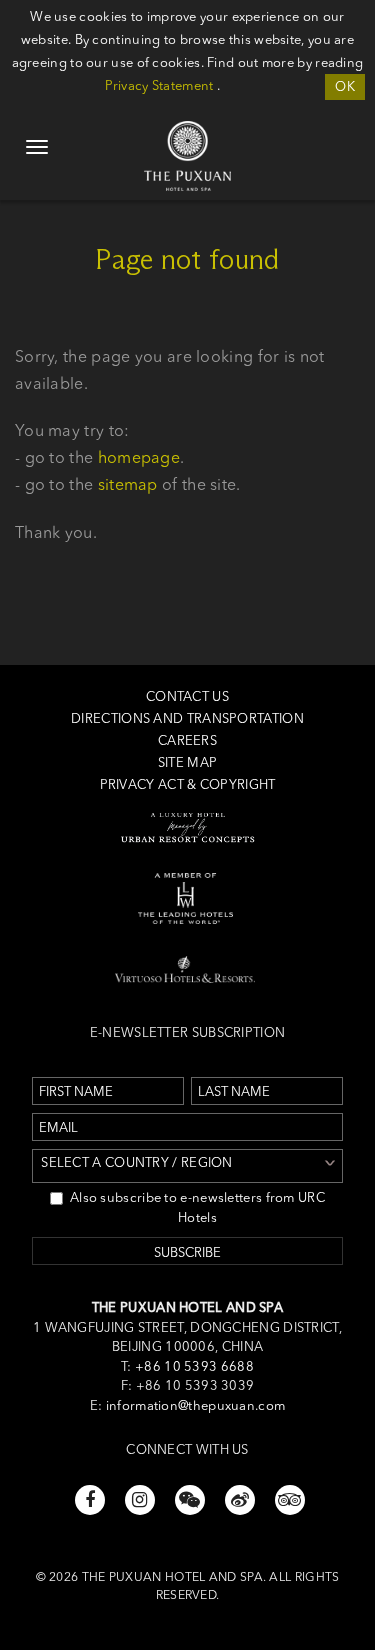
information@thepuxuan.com (196, 1405)
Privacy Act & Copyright (188, 784)
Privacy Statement (159, 85)
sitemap (128, 484)
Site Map (187, 762)
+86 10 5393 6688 (193, 1366)
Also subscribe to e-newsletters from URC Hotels (197, 1207)
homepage (139, 457)
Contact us (187, 696)
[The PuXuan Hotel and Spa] (188, 131)
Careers (187, 740)
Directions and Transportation (187, 718)
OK (345, 86)
